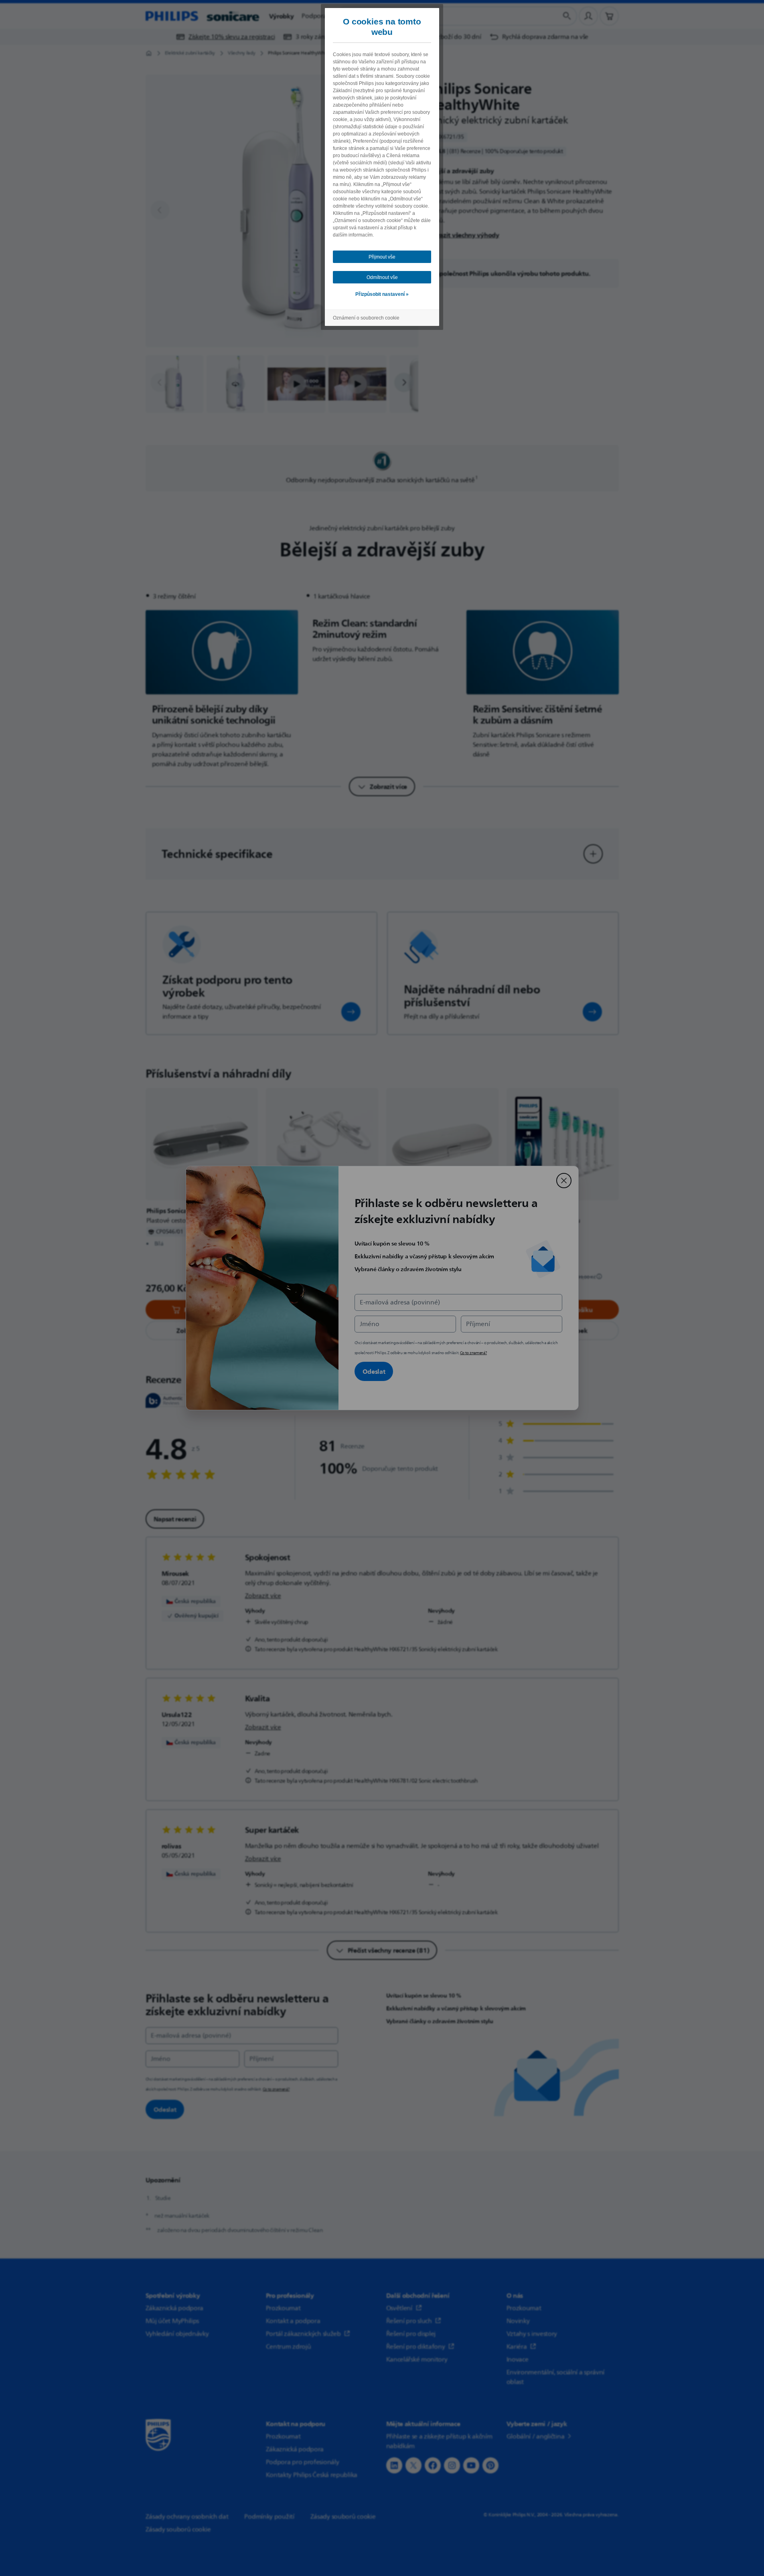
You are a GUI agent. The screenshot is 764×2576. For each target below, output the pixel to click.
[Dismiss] (564, 1181)
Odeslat (374, 1371)
